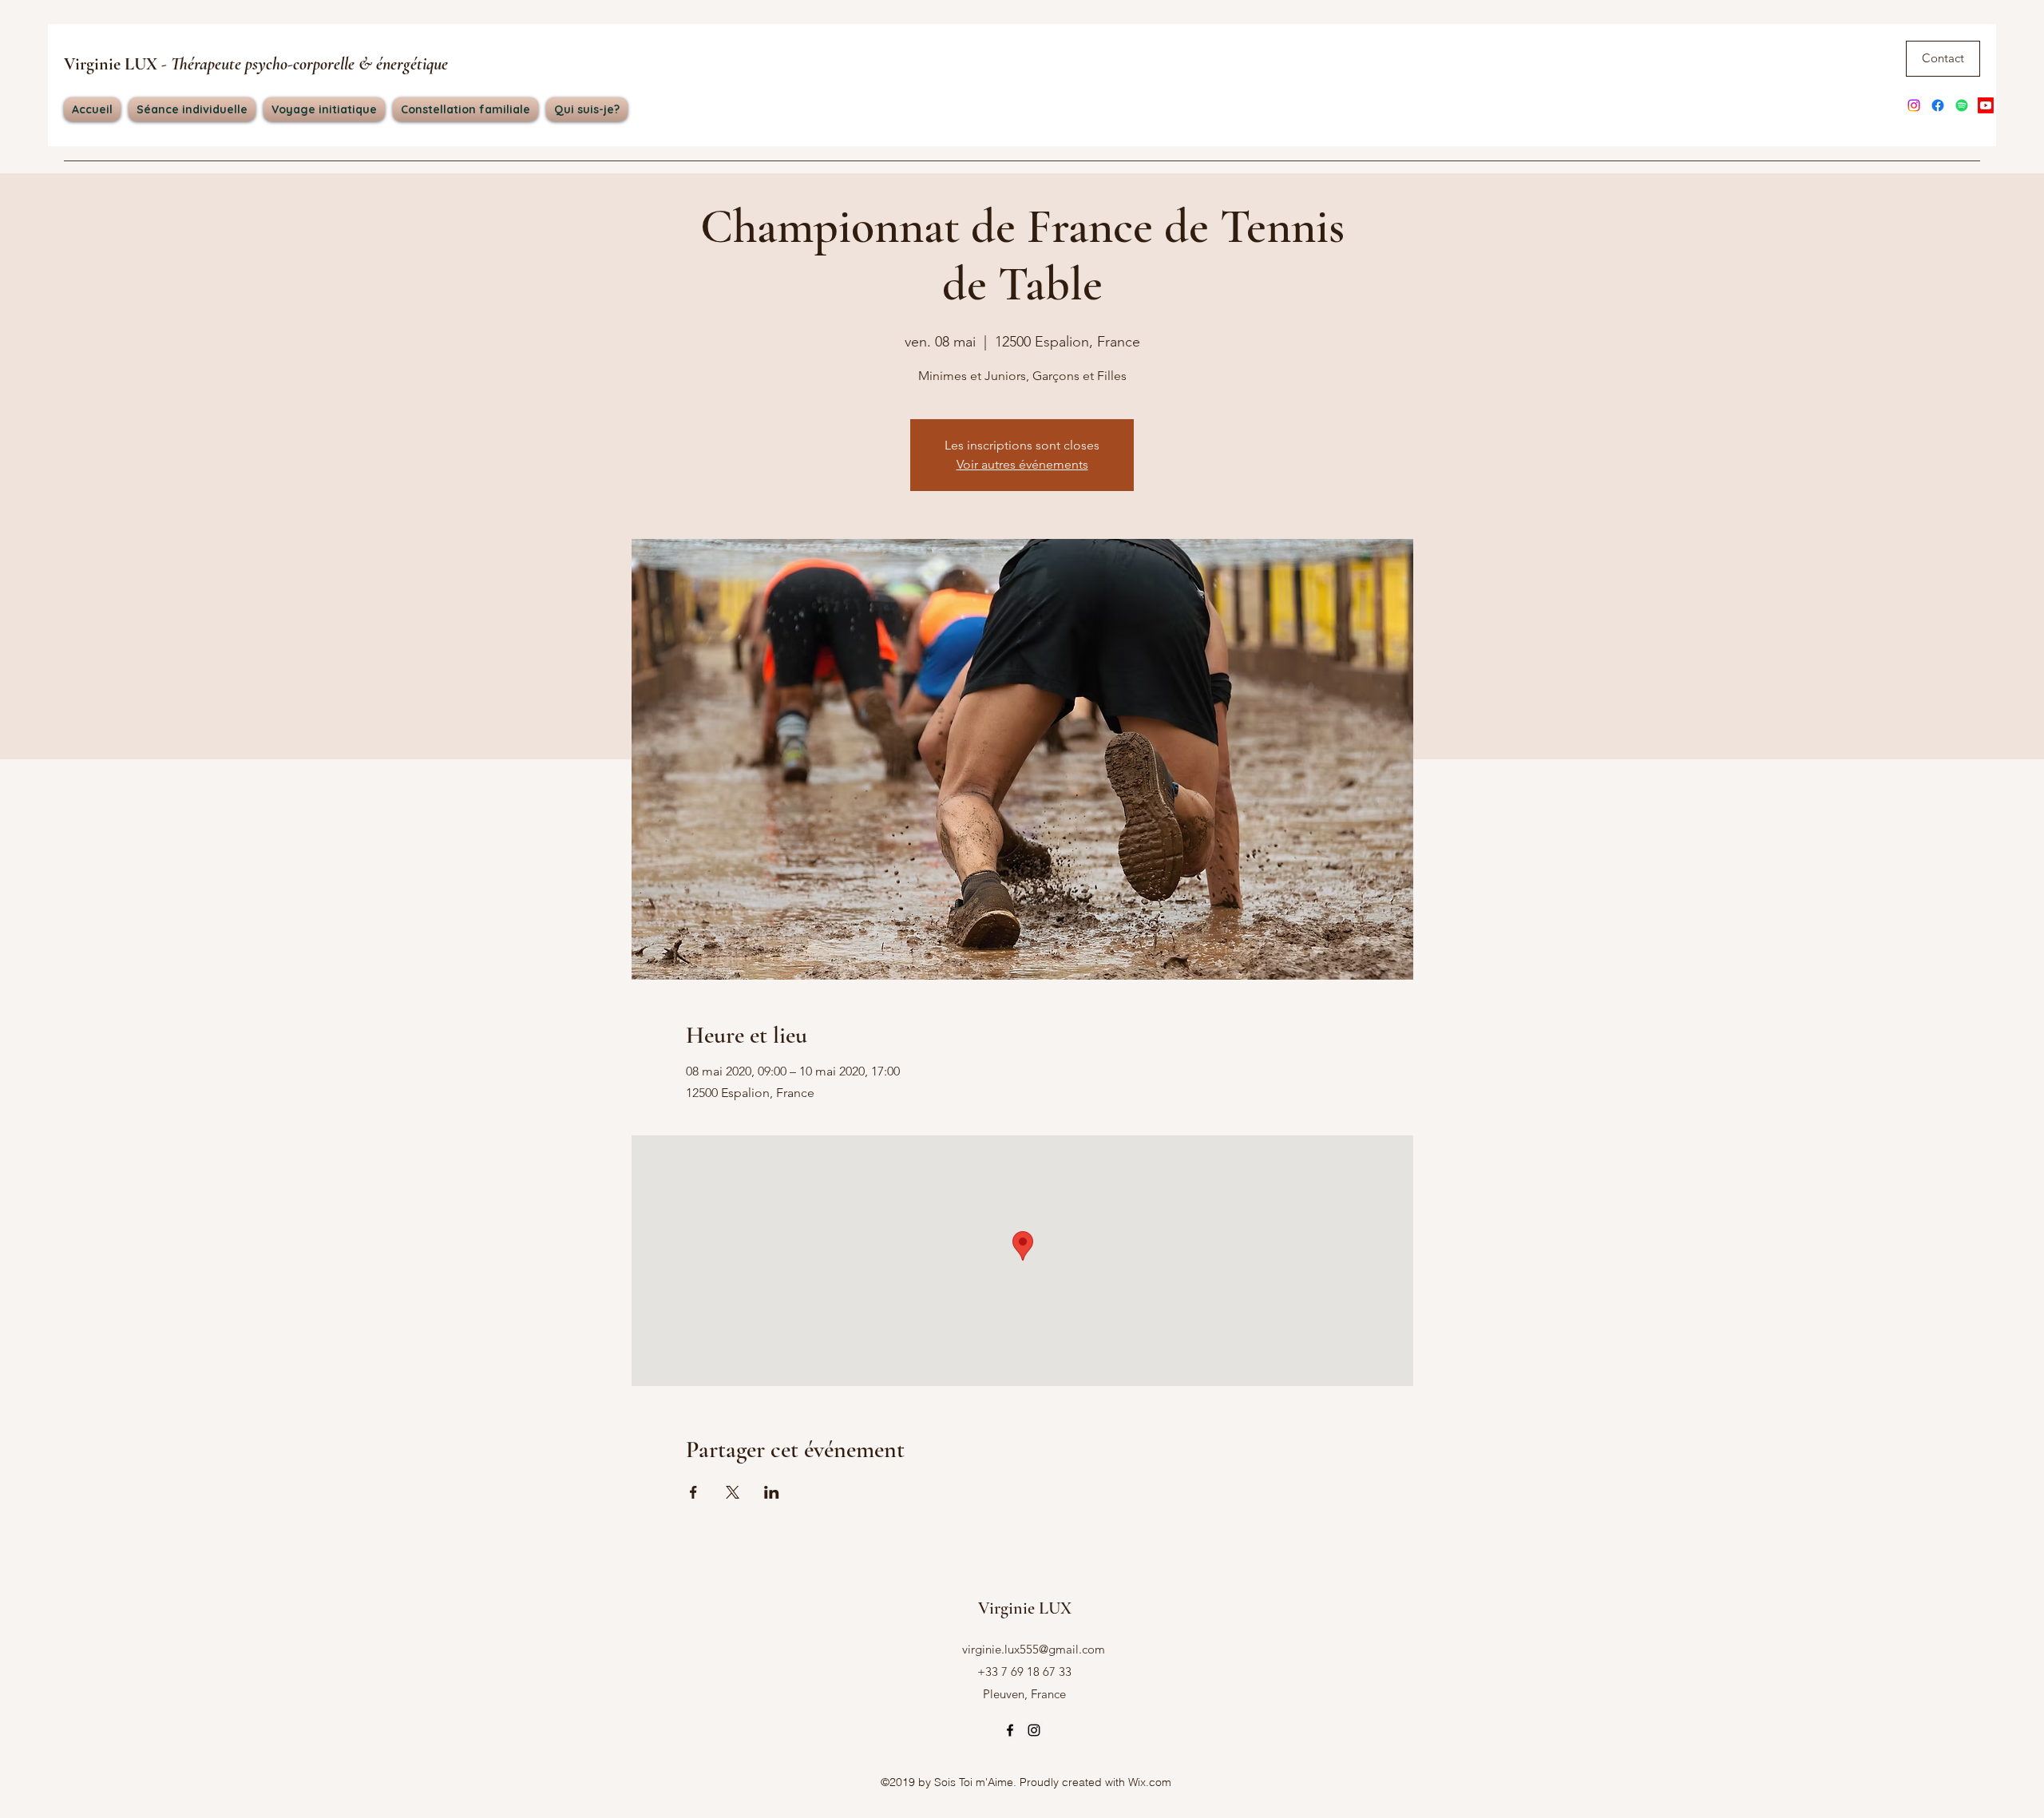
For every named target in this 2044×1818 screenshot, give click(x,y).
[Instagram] (1914, 105)
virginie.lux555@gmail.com (1034, 1649)
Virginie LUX (256, 64)
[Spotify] (1962, 105)
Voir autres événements (1022, 464)
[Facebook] (1938, 105)
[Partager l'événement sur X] (733, 1492)
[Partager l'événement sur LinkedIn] (772, 1492)
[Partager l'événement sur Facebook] (693, 1492)
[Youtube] (1986, 105)
